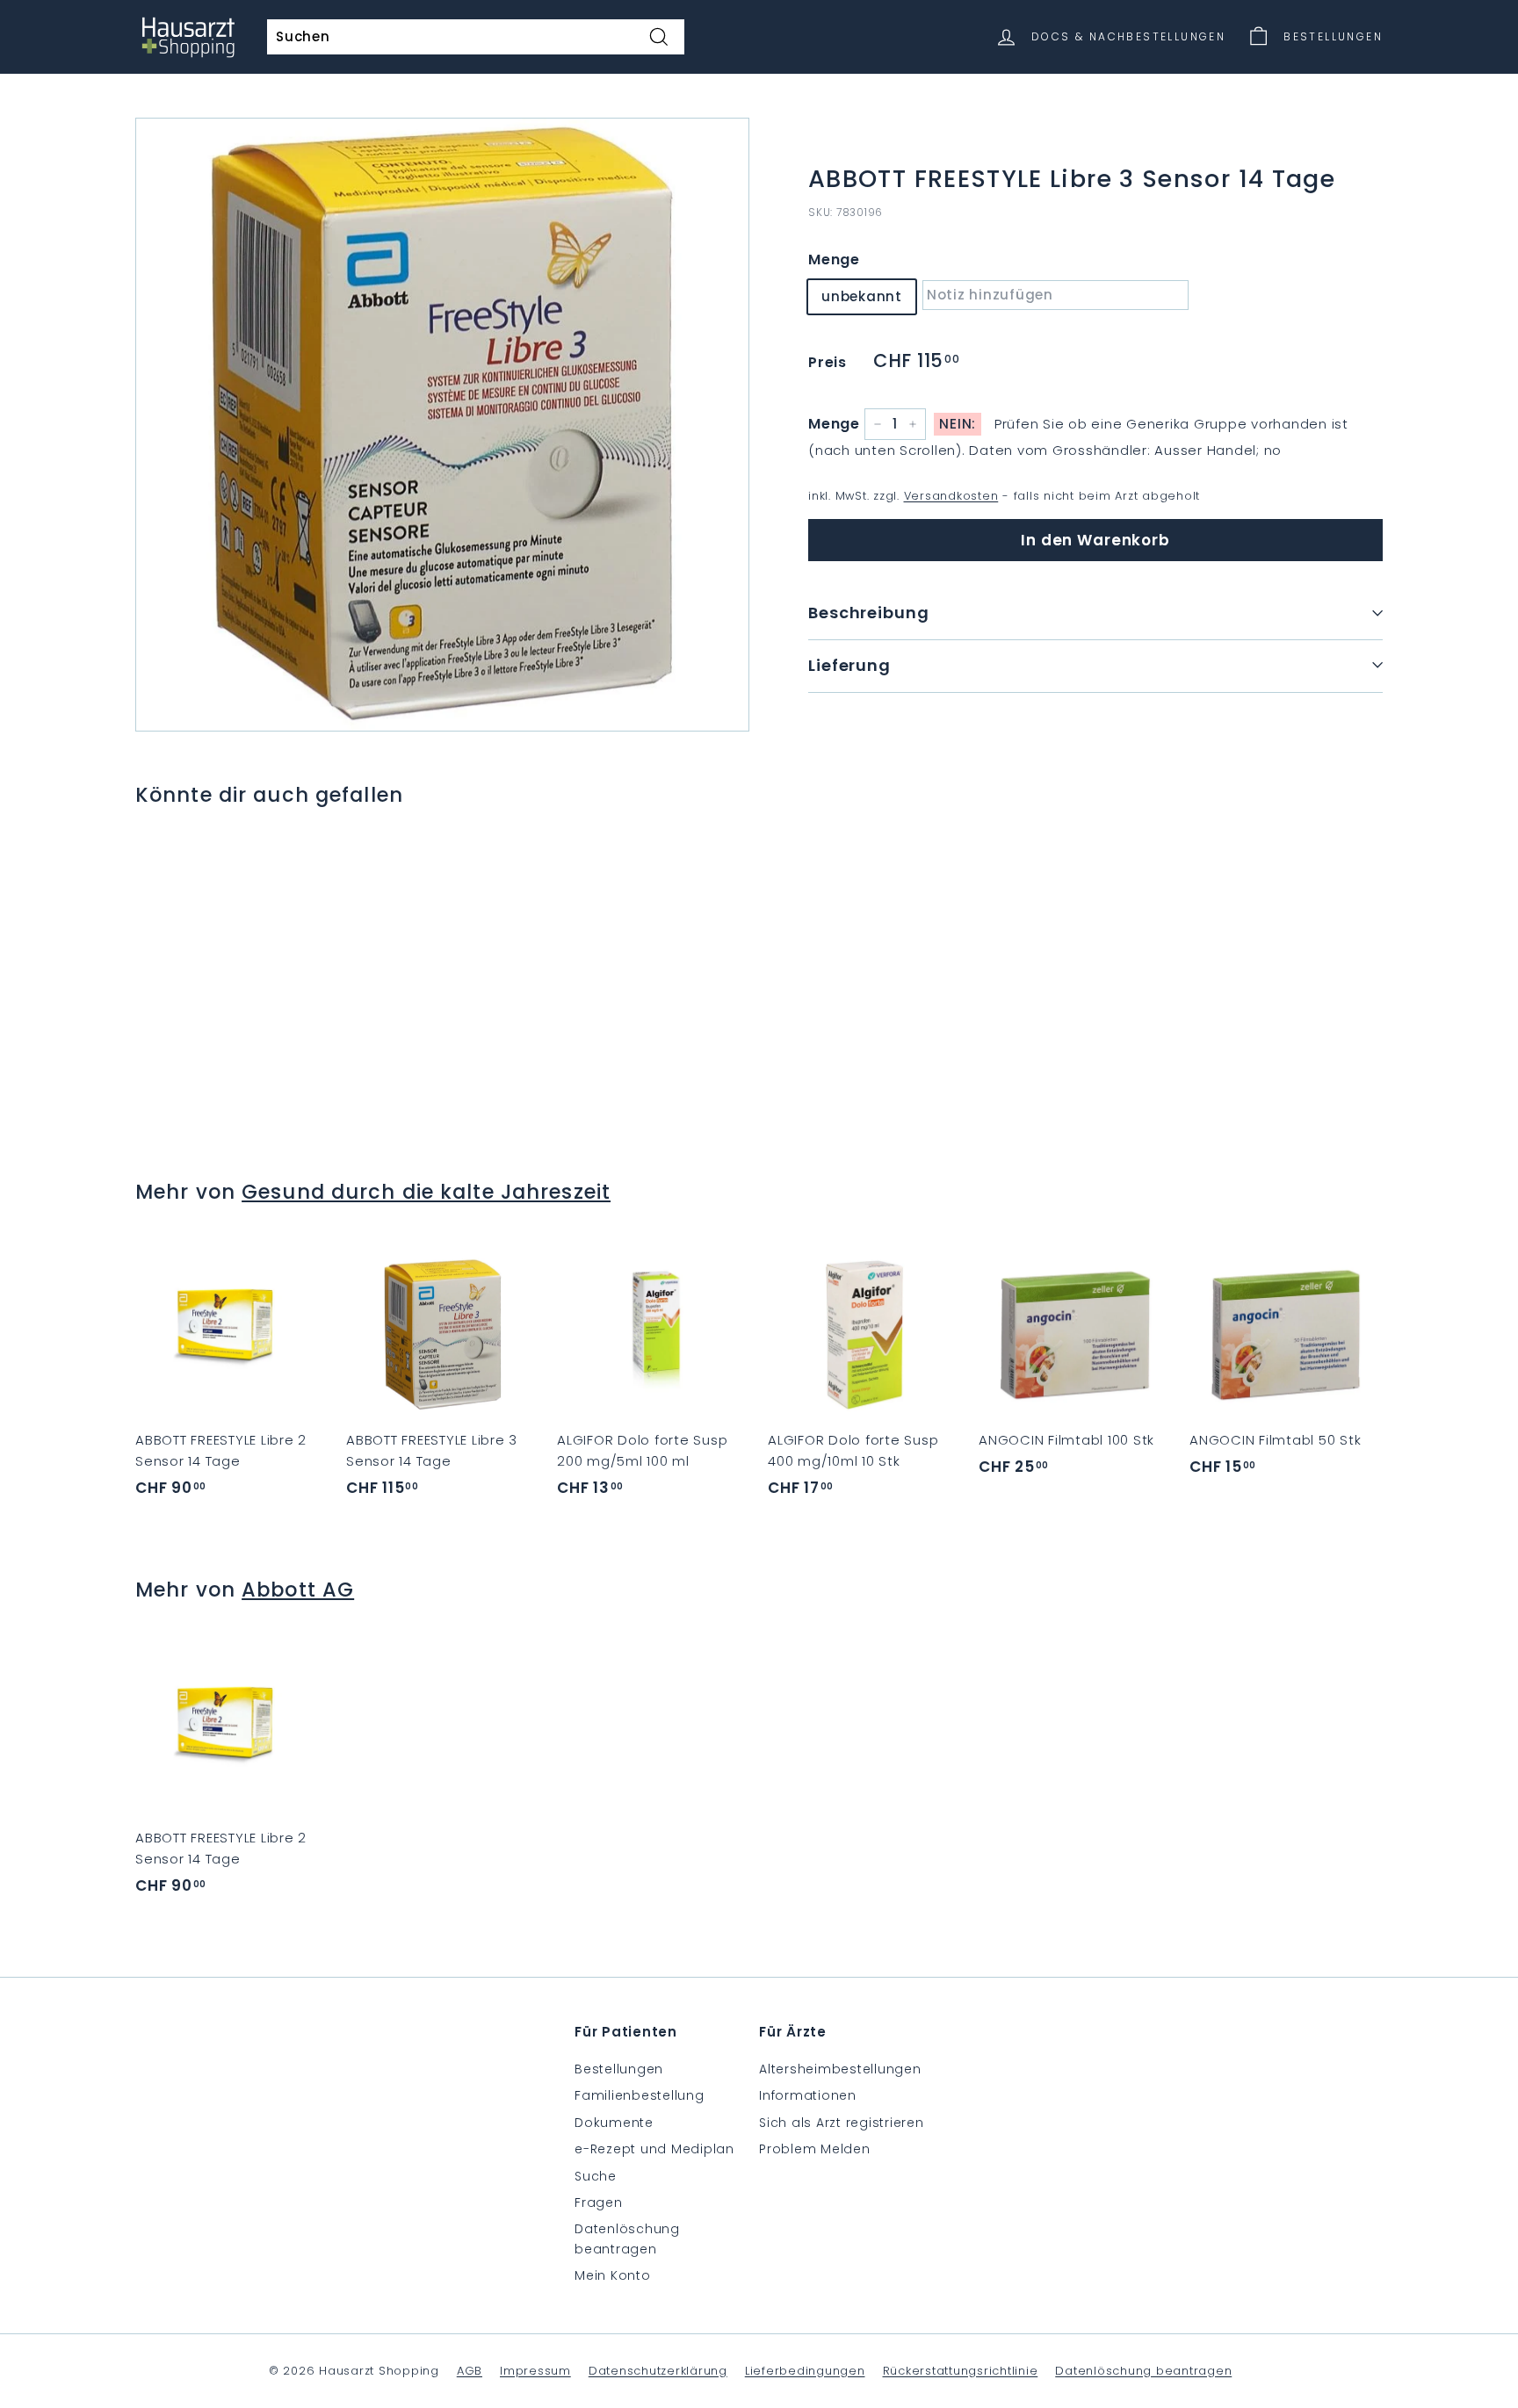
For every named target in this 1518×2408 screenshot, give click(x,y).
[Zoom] (442, 425)
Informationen (808, 2095)
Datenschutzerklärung (658, 2371)
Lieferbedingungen (805, 2371)
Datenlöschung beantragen (627, 2239)
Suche (596, 2176)
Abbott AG (298, 1590)
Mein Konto (613, 2275)
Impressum (535, 2371)
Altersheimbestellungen (840, 2069)
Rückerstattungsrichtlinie (961, 2371)
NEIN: (958, 424)
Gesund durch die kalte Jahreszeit (426, 1192)
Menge (834, 259)
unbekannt (862, 296)
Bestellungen (619, 2069)
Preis (828, 361)
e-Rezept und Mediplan (654, 2149)
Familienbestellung (640, 2095)
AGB (470, 2371)
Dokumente (614, 2123)
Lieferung (849, 664)
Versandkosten (951, 496)
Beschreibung (869, 612)
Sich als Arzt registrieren (842, 2123)
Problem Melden (815, 2149)
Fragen (599, 2203)
